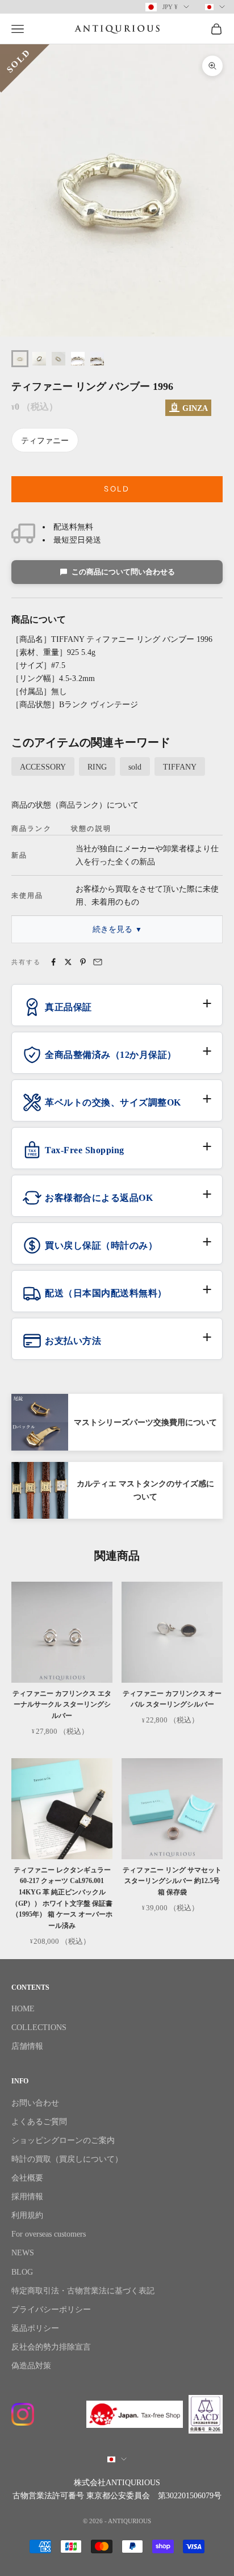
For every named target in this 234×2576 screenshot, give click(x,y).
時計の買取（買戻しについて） (67, 2159)
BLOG (22, 2272)
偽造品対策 (31, 2366)
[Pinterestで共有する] (83, 962)
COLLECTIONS (39, 2027)
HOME (23, 2009)
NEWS (23, 2253)
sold (135, 767)
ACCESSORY (43, 767)
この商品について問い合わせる (123, 572)
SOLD (117, 489)
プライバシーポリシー (51, 2310)
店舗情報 (27, 2046)
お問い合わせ (35, 2103)
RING (97, 767)
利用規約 (27, 2215)
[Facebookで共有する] (53, 962)
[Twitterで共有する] (68, 962)
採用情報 (27, 2197)
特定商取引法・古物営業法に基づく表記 (83, 2291)
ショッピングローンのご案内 (63, 2140)
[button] (117, 1011)
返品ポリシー (35, 2328)
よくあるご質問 (39, 2122)
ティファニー (45, 441)
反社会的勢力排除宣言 (51, 2347)
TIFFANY (180, 767)
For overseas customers (49, 2234)
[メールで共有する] (98, 962)
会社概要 (27, 2178)
